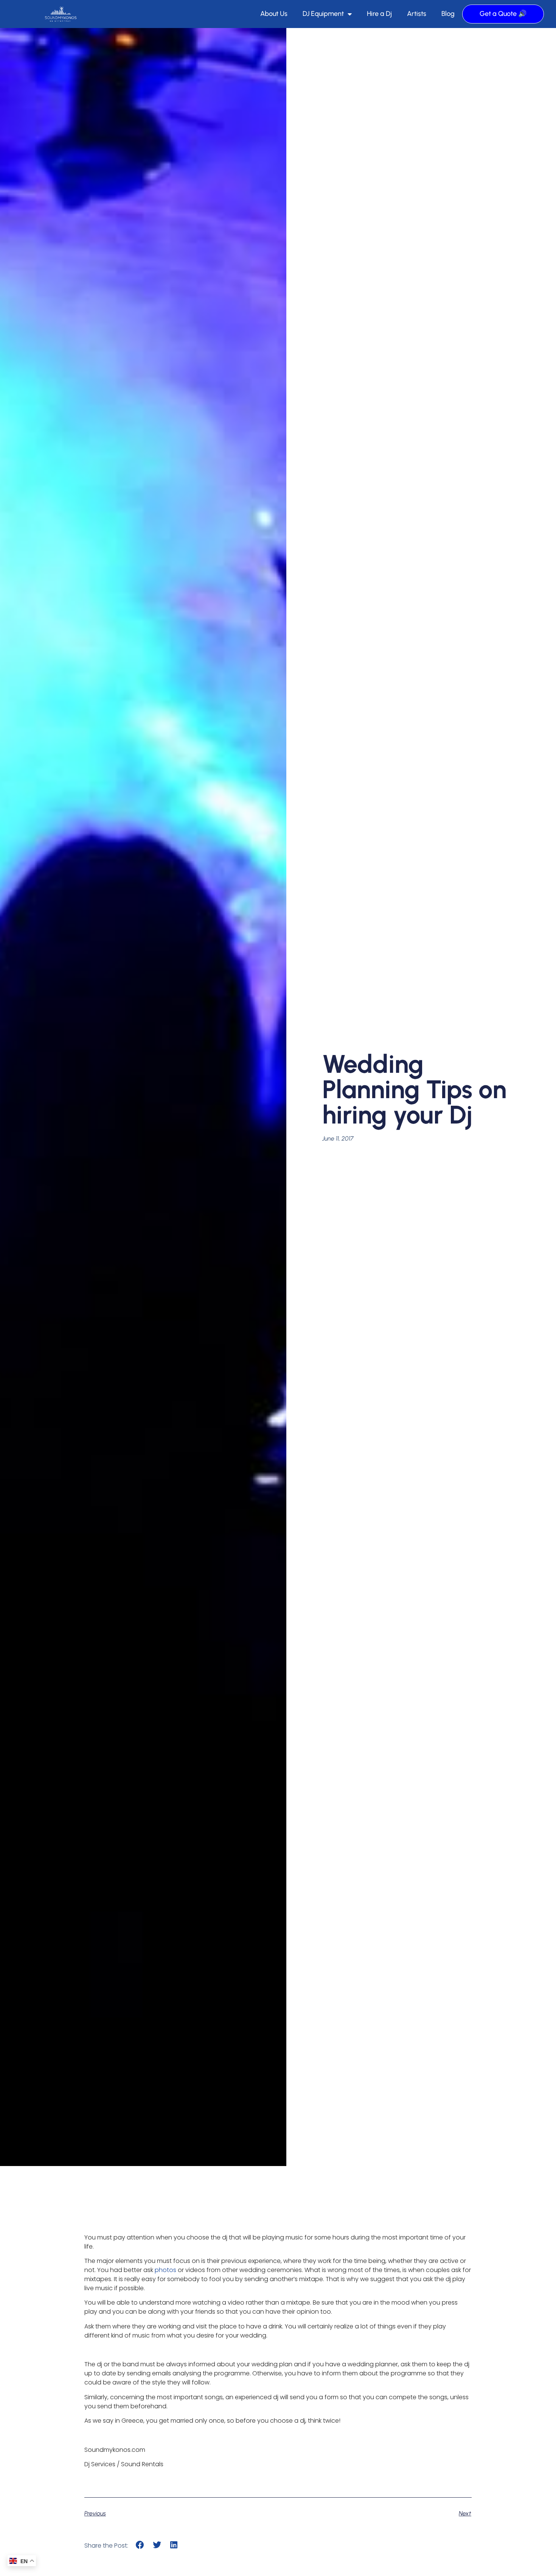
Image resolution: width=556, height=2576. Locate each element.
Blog (448, 14)
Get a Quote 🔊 (503, 14)
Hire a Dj (379, 14)
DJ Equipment (323, 14)
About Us (274, 14)
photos (165, 2270)
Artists (417, 14)
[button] (140, 2545)
